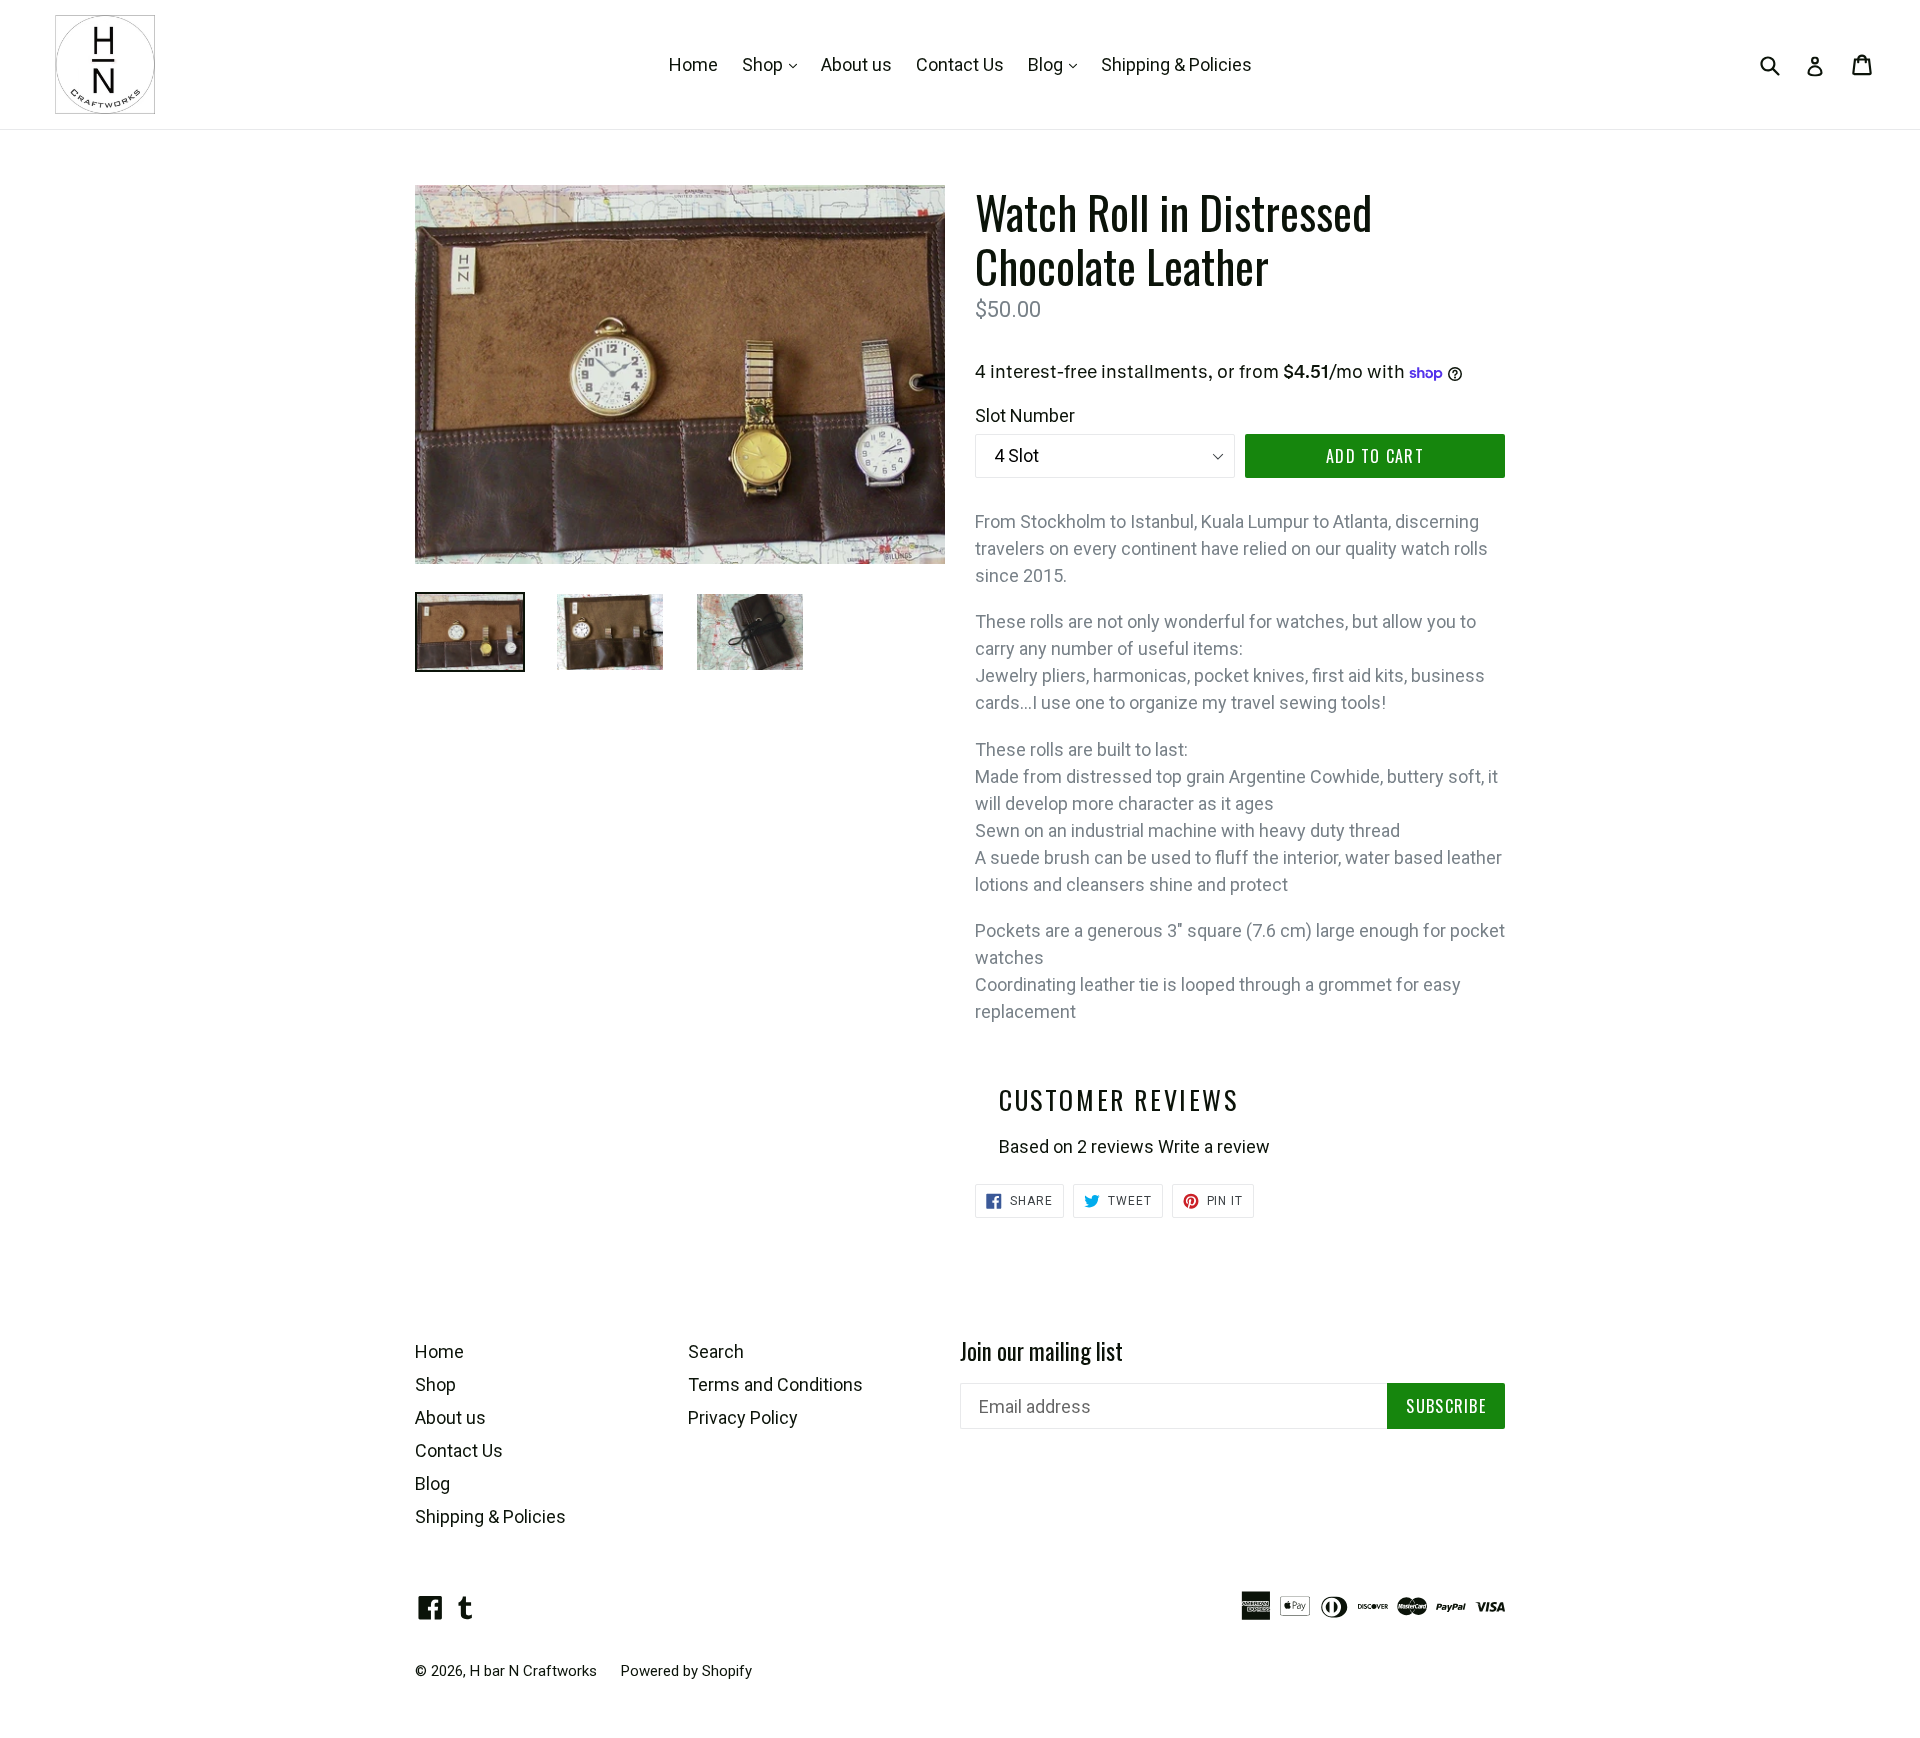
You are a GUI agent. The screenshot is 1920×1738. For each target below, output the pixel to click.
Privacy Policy (743, 1417)
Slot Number (1025, 415)
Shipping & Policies (1176, 64)
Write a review (1214, 1146)
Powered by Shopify (686, 1671)
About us (856, 64)
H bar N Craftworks (533, 1671)
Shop (774, 64)
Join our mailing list (1041, 1352)
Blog (1057, 64)
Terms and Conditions (775, 1384)
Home (693, 64)
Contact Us (960, 64)
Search (716, 1351)
